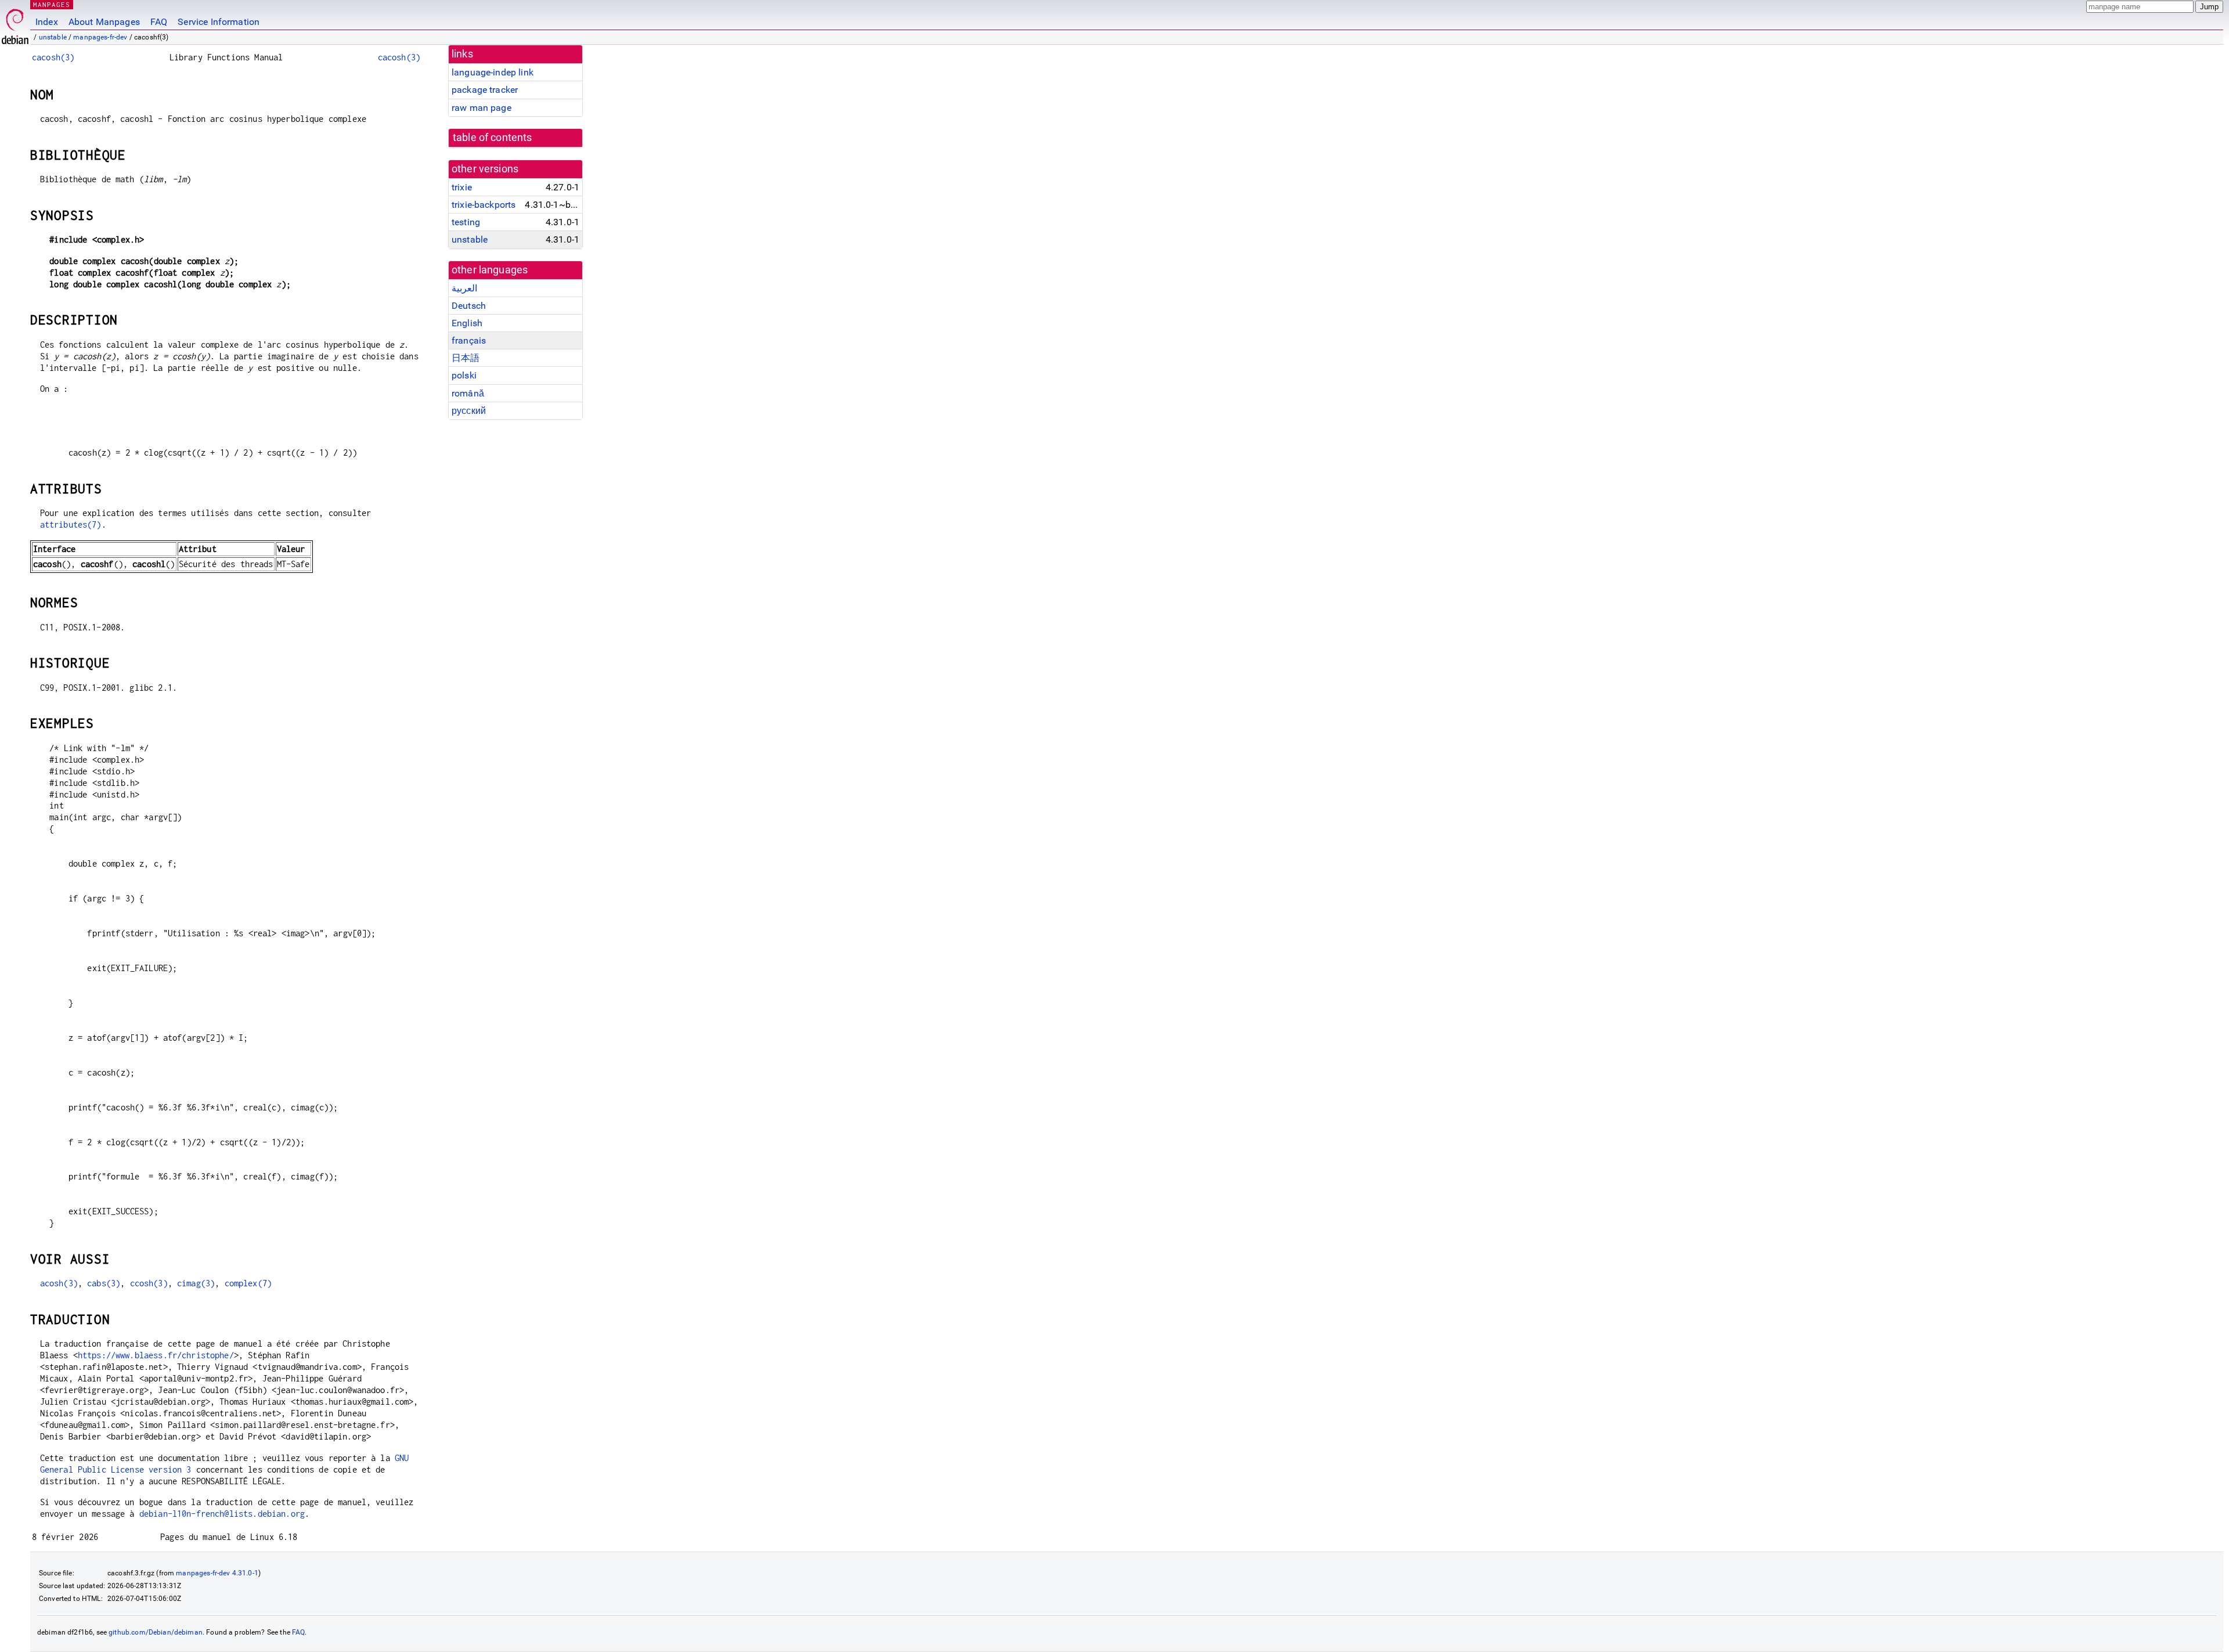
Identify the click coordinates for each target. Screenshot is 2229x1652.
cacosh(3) (53, 57)
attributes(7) (71, 524)
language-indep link (493, 72)
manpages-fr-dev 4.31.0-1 (217, 1573)
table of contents (493, 138)
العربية (464, 288)
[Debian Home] (15, 24)
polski (464, 375)
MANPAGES (52, 4)
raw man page (481, 108)
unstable (53, 37)
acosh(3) (59, 1283)
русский (469, 411)
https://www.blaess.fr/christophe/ (156, 1355)
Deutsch (469, 306)
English (467, 323)
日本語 (466, 358)
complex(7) (248, 1283)
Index (47, 22)
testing (466, 222)
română (468, 393)
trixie (462, 187)
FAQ (159, 22)
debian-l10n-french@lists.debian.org (222, 1514)
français (469, 340)
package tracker (485, 90)
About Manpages (104, 22)
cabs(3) (104, 1283)
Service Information (219, 22)
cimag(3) (196, 1283)
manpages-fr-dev (100, 37)
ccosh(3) (149, 1283)
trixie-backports (484, 205)
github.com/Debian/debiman (156, 1632)
